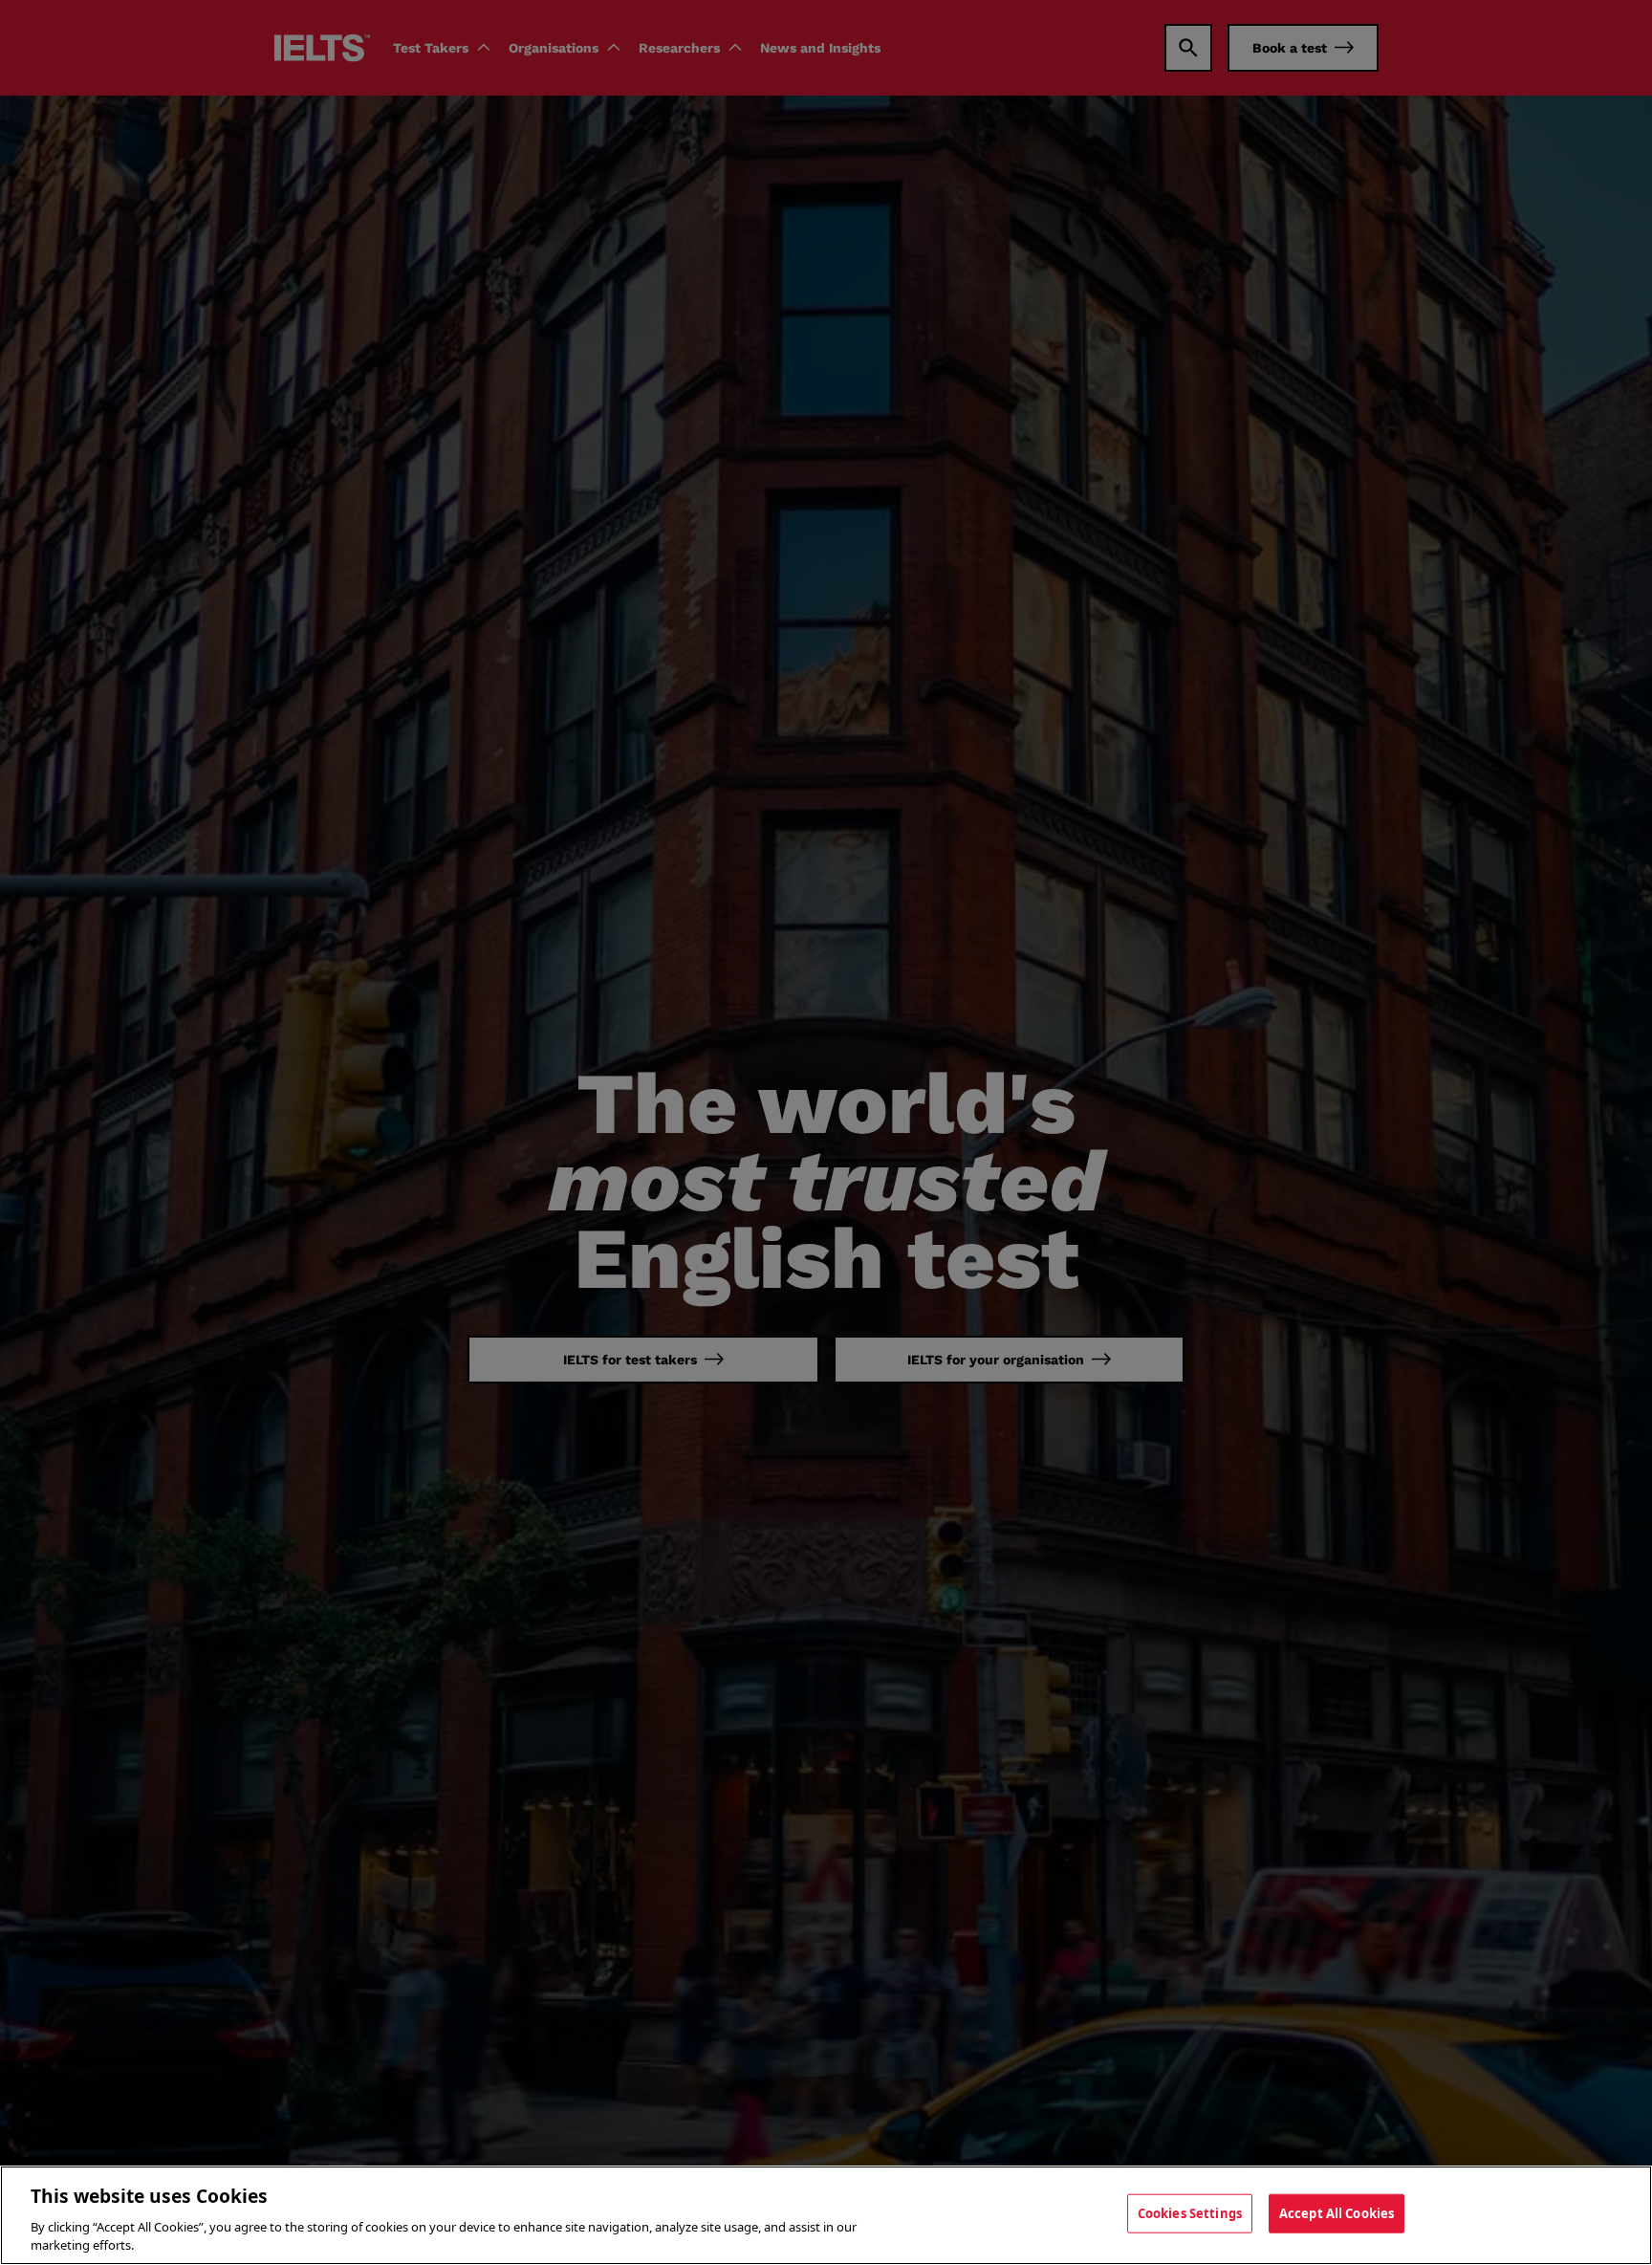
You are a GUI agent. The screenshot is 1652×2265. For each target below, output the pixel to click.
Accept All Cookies (1337, 2213)
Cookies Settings (1190, 2213)
